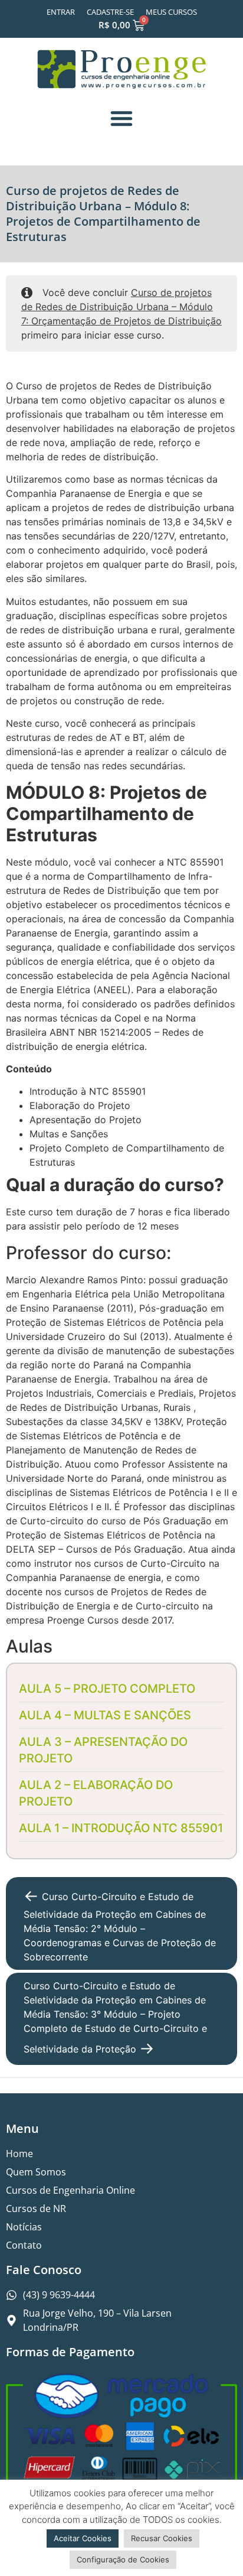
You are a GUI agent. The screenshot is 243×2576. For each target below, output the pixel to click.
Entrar (61, 12)
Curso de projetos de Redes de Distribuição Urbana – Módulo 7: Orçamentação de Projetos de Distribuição (121, 307)
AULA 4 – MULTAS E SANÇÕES (105, 1715)
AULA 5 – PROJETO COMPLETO (107, 1689)
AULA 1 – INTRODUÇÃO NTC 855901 (121, 1828)
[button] (121, 118)
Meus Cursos (171, 12)
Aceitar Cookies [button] (83, 2538)
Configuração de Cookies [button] (123, 2559)
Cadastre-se (110, 12)
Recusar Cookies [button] (162, 2538)
